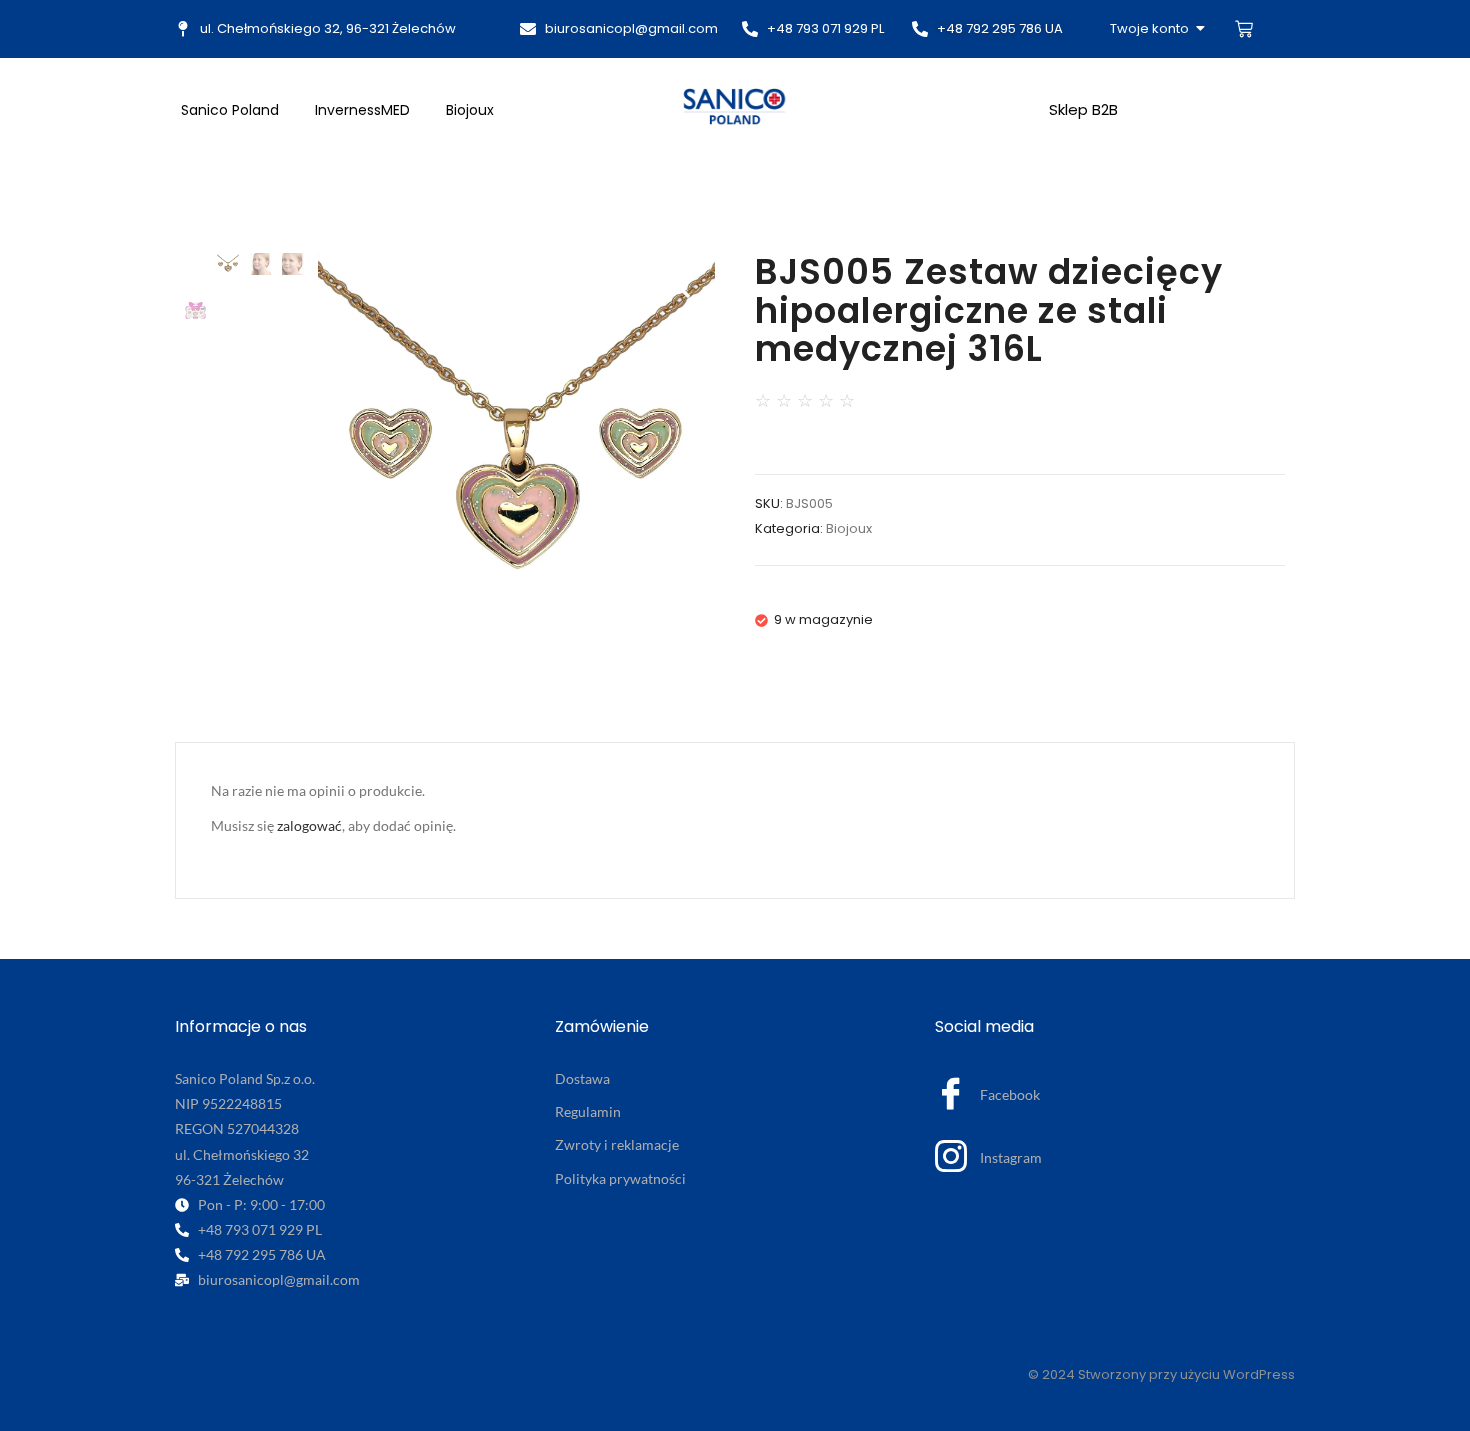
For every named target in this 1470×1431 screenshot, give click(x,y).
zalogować (309, 825)
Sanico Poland (230, 110)
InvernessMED (362, 110)
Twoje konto (1149, 28)
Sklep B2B (1083, 109)
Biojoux (470, 110)
